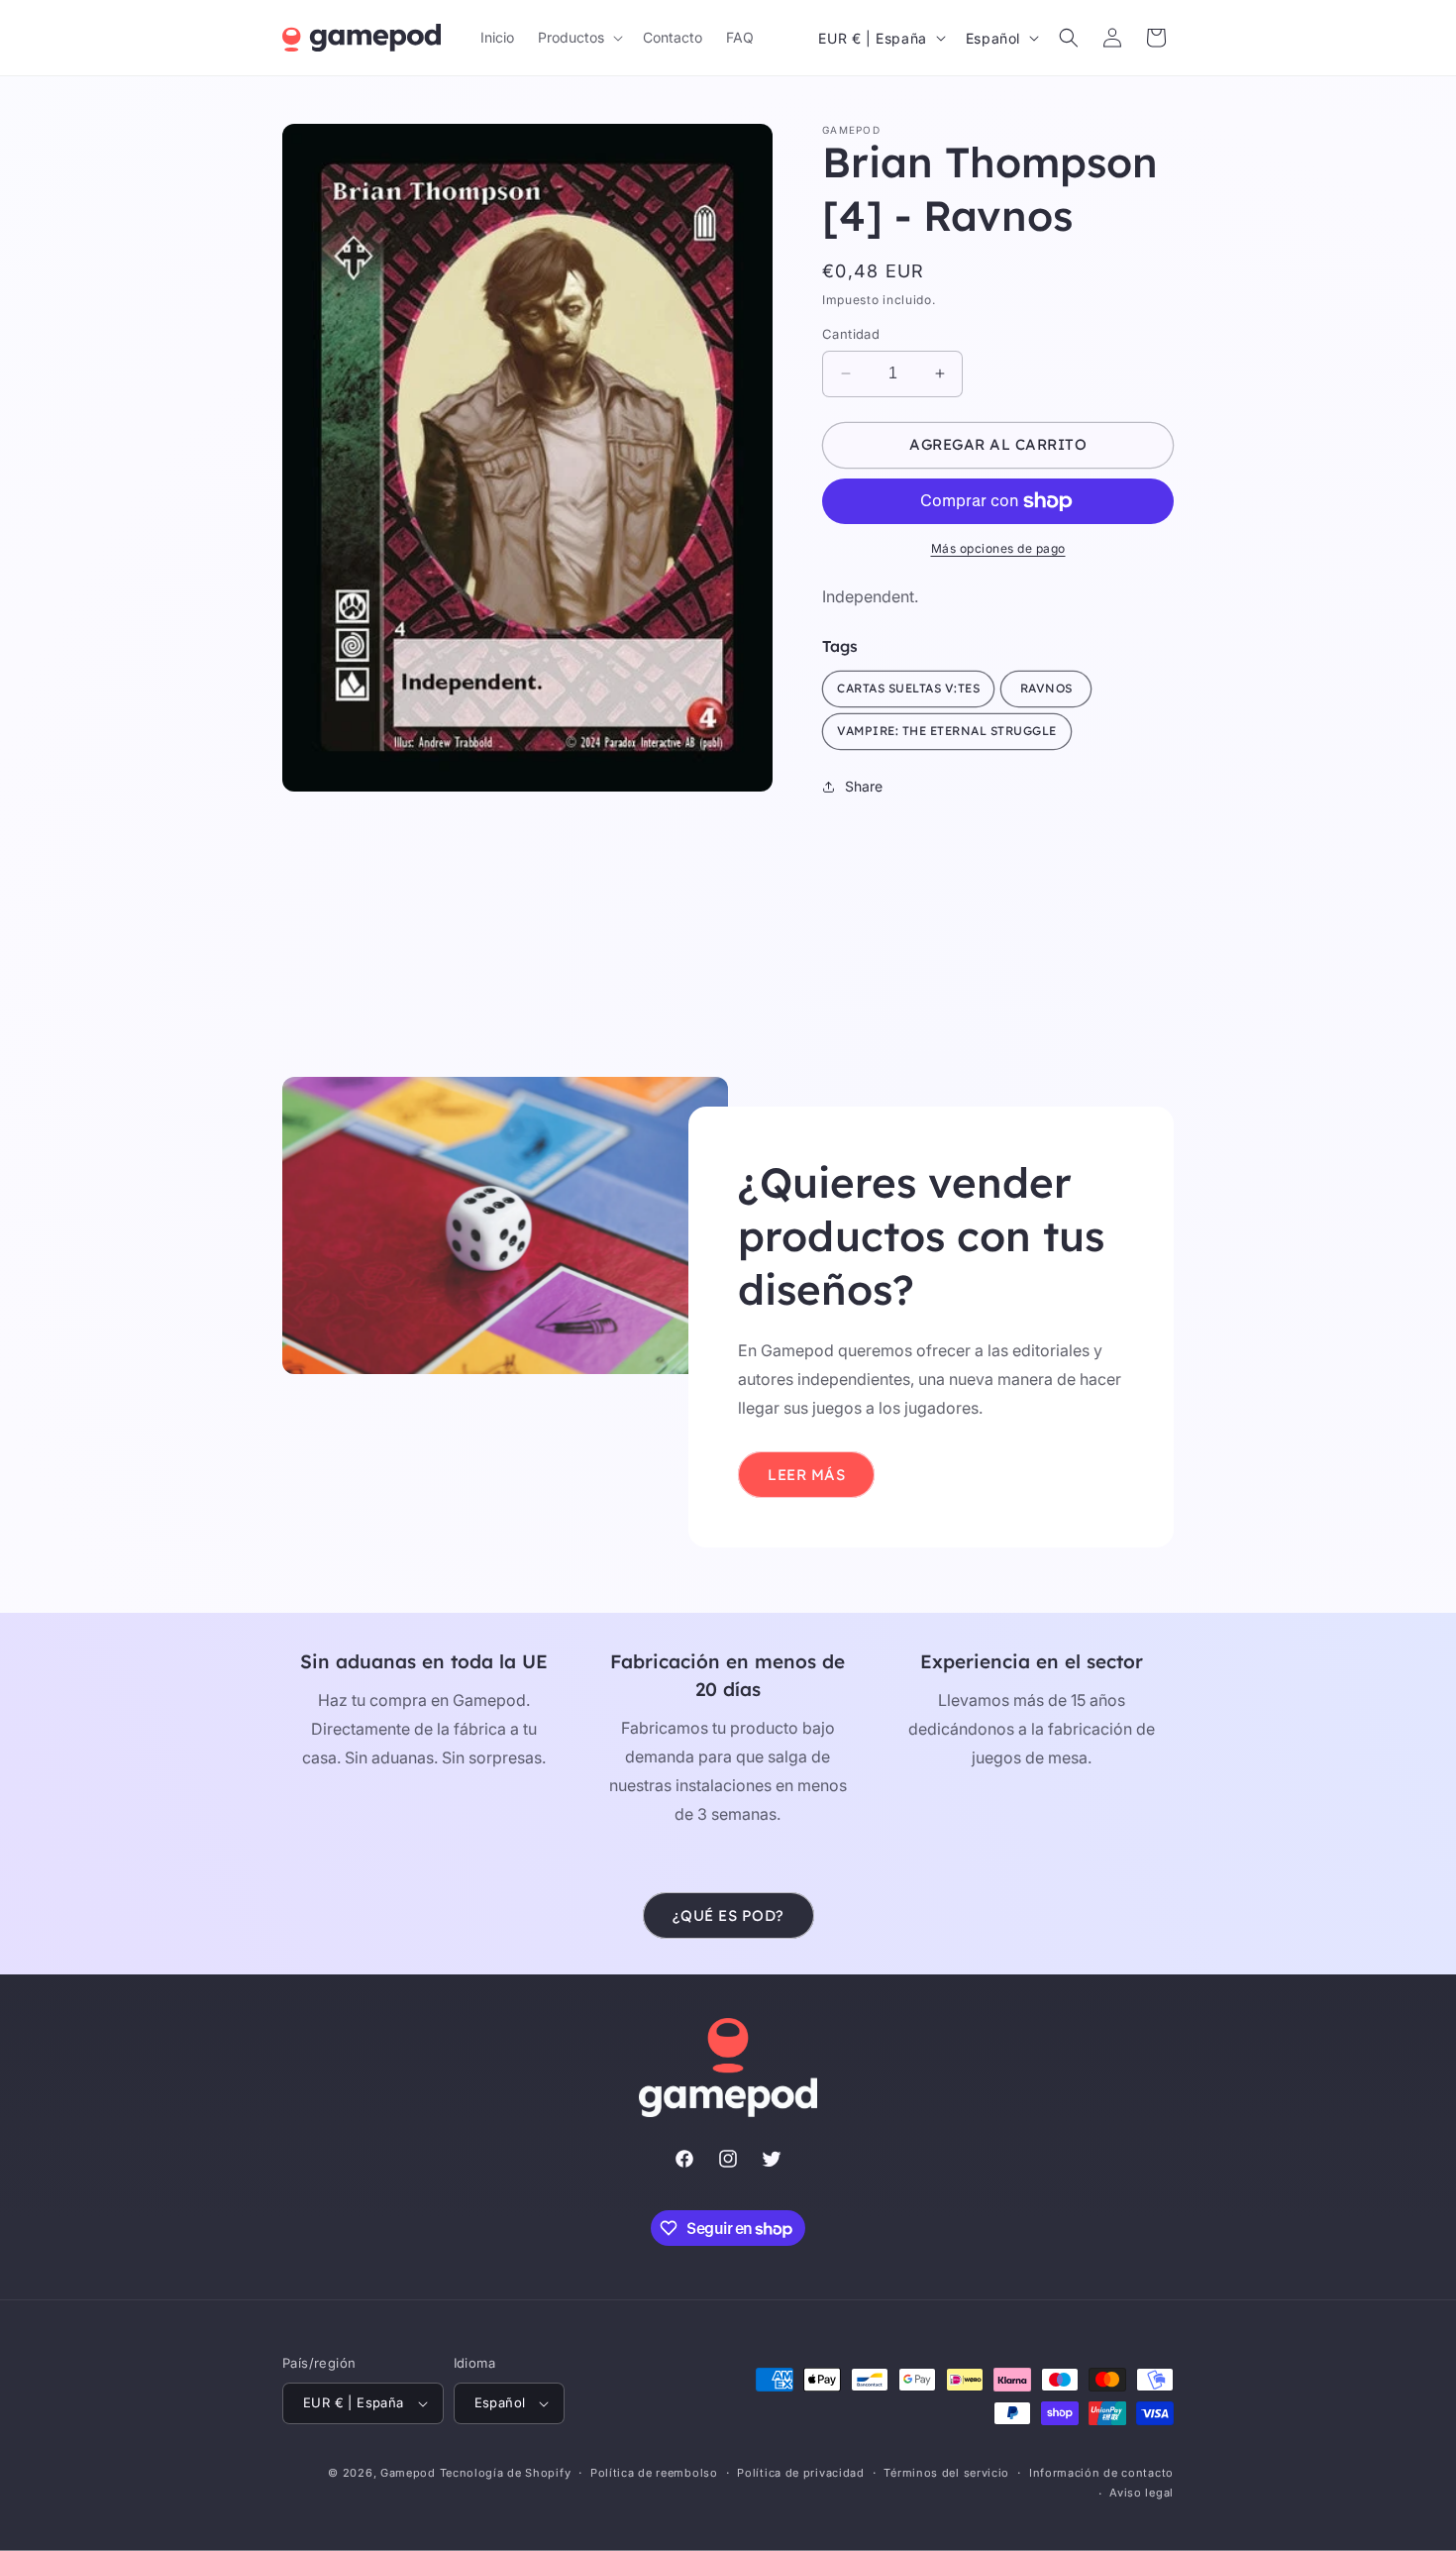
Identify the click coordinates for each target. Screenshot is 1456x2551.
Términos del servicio (946, 2473)
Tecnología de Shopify (506, 2473)
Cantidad (851, 334)
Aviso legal (1142, 2493)
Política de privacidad (800, 2473)
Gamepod (408, 2473)
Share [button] (864, 786)
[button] (578, 38)
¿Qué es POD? (728, 1915)
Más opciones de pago (998, 548)
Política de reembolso (654, 2473)
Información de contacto (1101, 2473)
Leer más (806, 1475)
